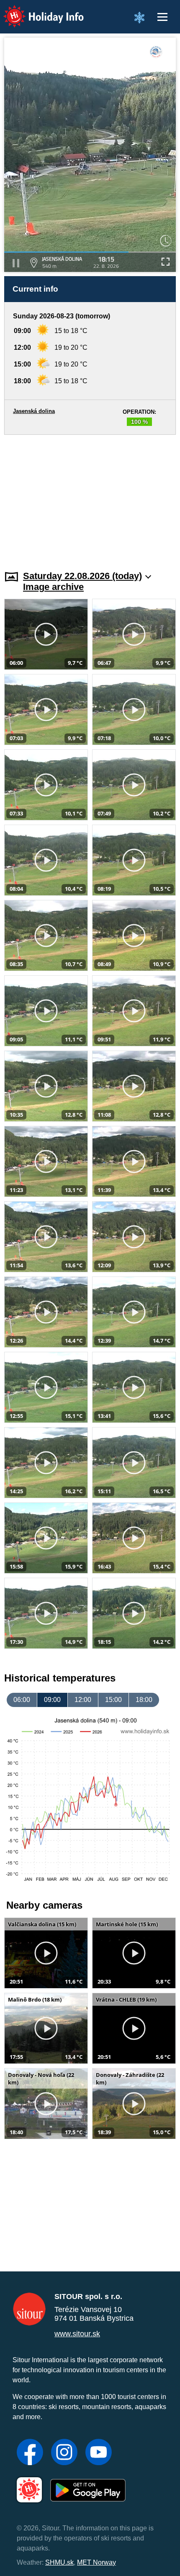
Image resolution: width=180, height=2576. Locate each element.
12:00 (83, 1700)
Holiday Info (36, 11)
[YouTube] (99, 2453)
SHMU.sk (59, 2562)
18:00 (144, 1700)
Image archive (53, 587)
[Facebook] (30, 2453)
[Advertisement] (90, 497)
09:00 (52, 1700)
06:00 (22, 1700)
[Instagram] (64, 2453)
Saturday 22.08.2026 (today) (82, 576)
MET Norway (96, 2562)
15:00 (113, 1700)
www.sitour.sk (77, 2334)
